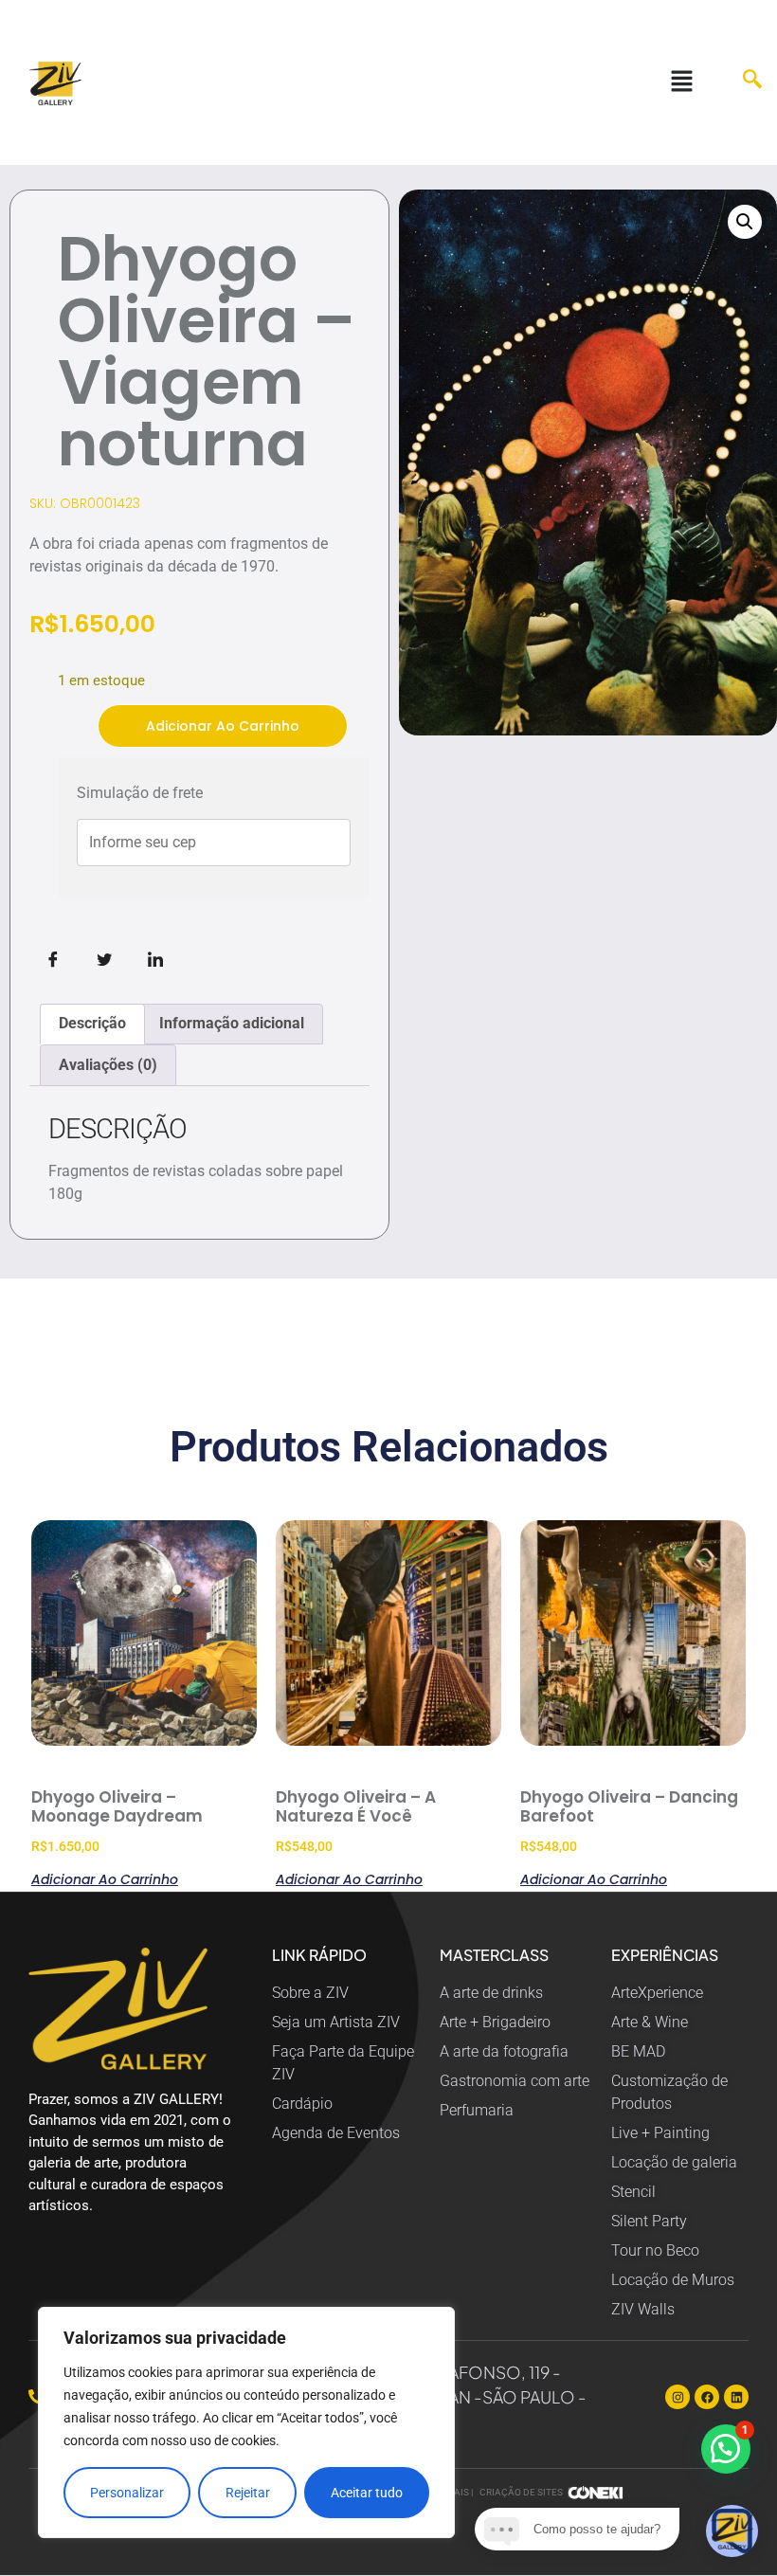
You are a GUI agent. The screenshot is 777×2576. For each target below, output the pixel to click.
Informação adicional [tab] (232, 1023)
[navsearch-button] (743, 82)
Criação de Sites (521, 2492)
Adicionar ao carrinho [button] (105, 1878)
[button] (681, 82)
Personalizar (127, 2493)
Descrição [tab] (92, 1023)
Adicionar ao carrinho (223, 726)
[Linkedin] (736, 2397)
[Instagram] (678, 2397)
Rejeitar (248, 2493)
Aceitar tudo (367, 2493)
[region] (246, 2422)
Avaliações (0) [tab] (108, 1065)
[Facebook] (707, 2397)
